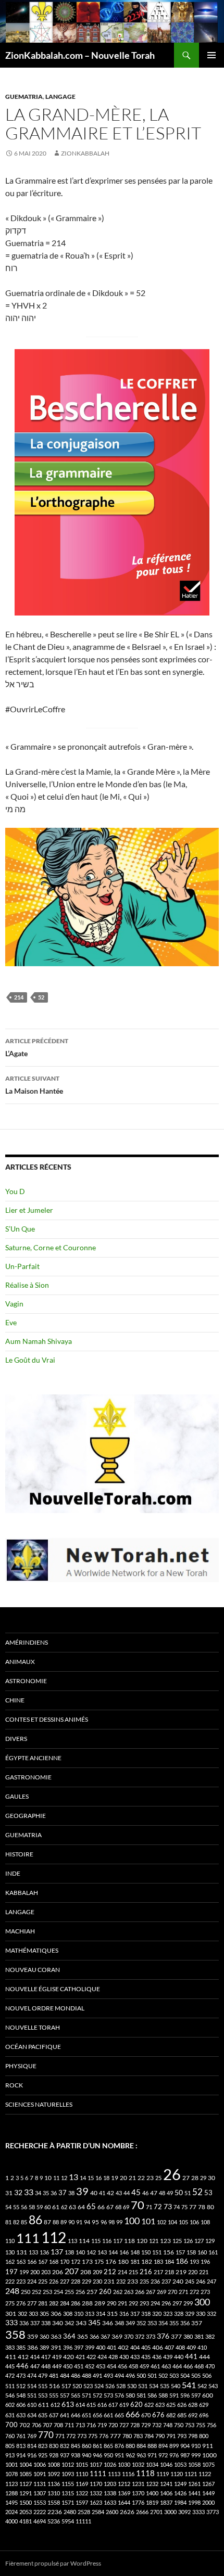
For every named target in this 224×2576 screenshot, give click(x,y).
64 (81, 2207)
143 (102, 2252)
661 (108, 2415)
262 (118, 2292)
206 (58, 2272)
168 (54, 2261)
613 (68, 2404)
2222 (40, 2512)
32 (18, 2193)
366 (94, 2336)
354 (163, 2323)
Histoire (19, 1854)
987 (185, 2455)
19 (115, 2178)
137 (57, 2252)
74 (177, 2207)
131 (22, 2252)
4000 (11, 2521)
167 (43, 2261)
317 (135, 2314)
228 (76, 2281)
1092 (54, 2474)
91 (79, 2222)
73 (168, 2206)
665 (119, 2415)
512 (21, 2386)
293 (144, 2303)
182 (147, 2261)
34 (38, 2193)
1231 (138, 2484)
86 (35, 2220)
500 (141, 2375)
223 (21, 2281)
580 (130, 2395)
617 (113, 2405)
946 (97, 2455)
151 (157, 2252)
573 (108, 2395)
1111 (98, 2474)
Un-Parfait (22, 1266)
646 (76, 2415)
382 (210, 2336)
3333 (198, 2512)
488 (86, 2375)
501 (152, 2375)
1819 (152, 2502)
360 (44, 2336)
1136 (54, 2484)
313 (90, 2314)
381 (199, 2336)
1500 (26, 2502)
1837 (166, 2502)
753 (190, 2425)
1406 (166, 2493)
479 (43, 2375)
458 (133, 2366)
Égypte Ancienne (33, 1758)
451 (79, 2366)
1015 (82, 2464)
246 (201, 2281)
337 (35, 2323)
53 (208, 2193)
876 (119, 2446)
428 (113, 2357)
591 (174, 2395)
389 (44, 2347)
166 (32, 2261)
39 (82, 2191)
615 (91, 2405)
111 (28, 2238)
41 (102, 2193)
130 (10, 2252)
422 (91, 2357)
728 (135, 2425)
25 (158, 2178)
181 (135, 2261)
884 (141, 2446)
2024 (11, 2512)
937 (65, 2455)
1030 (124, 2464)
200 (35, 2272)
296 (166, 2303)
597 (196, 2395)
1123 (11, 2484)
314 (101, 2314)
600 (208, 2395)
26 (172, 2174)
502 (163, 2375)
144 (113, 2252)
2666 (142, 2512)
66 (101, 2207)
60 (47, 2207)
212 (110, 2272)
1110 (82, 2474)
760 (10, 2436)
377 (176, 2336)
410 (202, 2347)
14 (83, 2178)
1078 (11, 2474)
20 (123, 2178)
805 (10, 2446)
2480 (70, 2512)
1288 (11, 2493)
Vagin (14, 1304)
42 (110, 2193)
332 (211, 2314)
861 (97, 2446)
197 (11, 2272)
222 (10, 2281)
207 (72, 2271)
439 (168, 2357)
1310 (54, 2493)
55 (16, 2207)
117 (118, 2241)
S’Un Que (20, 1229)
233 (133, 2281)
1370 (138, 2493)
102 (161, 2222)
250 (26, 2292)
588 (163, 2395)
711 (69, 2425)
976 (174, 2455)
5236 (54, 2521)
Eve (11, 1322)
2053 (26, 2512)
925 (43, 2455)
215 (133, 2272)
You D (15, 1191)
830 (54, 2446)
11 (56, 2178)
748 (168, 2425)
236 (155, 2281)
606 (21, 2405)
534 (154, 2386)
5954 (68, 2521)
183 (158, 2261)
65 (91, 2206)
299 (188, 2303)
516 (54, 2386)
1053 (180, 2464)
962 (130, 2455)
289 (100, 2303)
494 (119, 2375)
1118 (145, 2473)
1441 (194, 2493)
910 (196, 2446)
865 (108, 2446)
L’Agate (37, 1047)
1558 (54, 2502)
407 (169, 2347)
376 (163, 2336)
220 (193, 2272)
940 (86, 2455)
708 (58, 2425)
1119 (163, 2474)
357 (197, 2323)
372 (140, 2336)
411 (11, 2357)
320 (157, 2314)
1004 (26, 2464)
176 (111, 2261)
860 (86, 2446)
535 (165, 2386)
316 (124, 2314)
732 (157, 2425)
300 (202, 2302)
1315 (68, 2493)
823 (43, 2446)
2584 (98, 2512)
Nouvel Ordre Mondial (45, 2008)
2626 (127, 2512)
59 (40, 2207)
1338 (110, 2493)
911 (208, 2446)
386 (33, 2347)
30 (211, 2178)
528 (121, 2386)
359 (33, 2336)
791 (171, 2436)
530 (132, 2386)
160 (202, 2252)
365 (83, 2336)
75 (184, 2207)
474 (32, 2375)
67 (110, 2207)
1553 (40, 2502)
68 (118, 2207)
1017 (96, 2464)
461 (155, 2366)
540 (176, 2386)
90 (71, 2222)
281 (43, 2303)
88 (56, 2222)
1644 (124, 2502)
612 (55, 2405)
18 (106, 2178)
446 (22, 2366)
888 (152, 2446)
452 (90, 2366)
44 (127, 2193)
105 (183, 2222)
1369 (124, 2493)
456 (122, 2366)
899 (174, 2446)
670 (146, 2415)
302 (22, 2314)
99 (119, 2222)
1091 (40, 2474)
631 (10, 2415)
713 (80, 2425)
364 (69, 2336)
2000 (208, 2502)
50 (179, 2193)
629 (204, 2405)
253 (47, 2292)
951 (119, 2455)
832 (65, 2446)
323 (168, 2314)
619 (124, 2405)
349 (130, 2323)
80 (210, 2207)
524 (99, 2386)
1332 (96, 2493)
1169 (82, 2484)
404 (135, 2347)
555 (54, 2395)
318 (146, 2314)
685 (182, 2415)
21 (132, 2178)
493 (108, 2375)
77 (193, 2207)
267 (151, 2292)
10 (48, 2178)
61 (56, 2207)
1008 (54, 2464)
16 (98, 2178)
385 (21, 2347)
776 (104, 2436)
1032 (138, 2464)
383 (10, 2347)
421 (80, 2357)
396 (68, 2347)
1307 (40, 2493)
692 (193, 2415)
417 (46, 2357)
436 (157, 2357)
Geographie (26, 1816)
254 (58, 2292)
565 (76, 2395)
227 (65, 2281)
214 (19, 997)
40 (94, 2193)
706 (36, 2425)
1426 (180, 2493)
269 (161, 2292)
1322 (82, 2493)
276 (21, 2303)
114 (84, 2241)
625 (171, 2405)
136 (44, 2252)
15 (91, 2178)
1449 (208, 2493)
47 (154, 2193)
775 (93, 2436)
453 (101, 2366)
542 (202, 2386)
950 (108, 2455)
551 (32, 2395)
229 (86, 2281)
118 (129, 2241)
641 (65, 2415)
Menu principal (211, 55)
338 (46, 2323)
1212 (124, 2484)
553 (43, 2395)
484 (65, 2375)
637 (54, 2415)
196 (205, 2261)
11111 (83, 2521)
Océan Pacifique (33, 2047)
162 (10, 2261)
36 (54, 2193)
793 (182, 2436)
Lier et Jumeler (29, 1210)
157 (180, 2252)
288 (87, 2303)
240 (178, 2281)
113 (72, 2241)
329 (190, 2314)
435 (146, 2357)
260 (105, 2291)
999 (196, 2455)
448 (46, 2366)
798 (193, 2436)
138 (69, 2252)
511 (10, 2386)
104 (172, 2222)
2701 (156, 2512)
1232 (152, 2484)
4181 (26, 2521)
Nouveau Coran (33, 1970)
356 (185, 2323)
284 (65, 2303)
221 (204, 2272)
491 (97, 2375)
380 (188, 2336)
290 (111, 2303)
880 (130, 2446)
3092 (184, 2512)
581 (141, 2395)
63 (72, 2207)
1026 (110, 2464)
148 (135, 2252)
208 (86, 2272)
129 (210, 2241)
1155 (68, 2484)
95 (95, 2222)
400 (101, 2347)
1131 (40, 2484)
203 (46, 2272)
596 (185, 2395)
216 (146, 2272)
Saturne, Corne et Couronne (51, 1247)
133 (33, 2252)
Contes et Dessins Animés (47, 1719)
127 (199, 2241)
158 (191, 2252)
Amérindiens (27, 1642)
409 (191, 2347)
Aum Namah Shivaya (39, 1341)
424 (102, 2357)
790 (160, 2436)
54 (8, 2207)
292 (133, 2303)
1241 (166, 2484)
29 (203, 2178)
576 (119, 2395)
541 (189, 2385)
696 (204, 2415)
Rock (14, 2085)
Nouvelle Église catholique (53, 1989)
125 (177, 2241)
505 (196, 2375)
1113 (114, 2474)
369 (117, 2336)
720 (113, 2425)
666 (133, 2414)
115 (96, 2241)
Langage (60, 97)
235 (144, 2281)
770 (46, 2435)
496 (130, 2375)
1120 (177, 2474)
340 (58, 2323)
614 (80, 2405)
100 (132, 2221)
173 (87, 2261)
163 (21, 2261)
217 (158, 2272)
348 (119, 2323)
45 (136, 2192)
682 (171, 2415)
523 (88, 2386)
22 (141, 2178)
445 (10, 2366)
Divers (16, 1739)
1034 (152, 2464)
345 (94, 2322)
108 (205, 2222)
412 (23, 2357)
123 (165, 2241)
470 (210, 2366)
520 (77, 2386)
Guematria (24, 97)
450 (68, 2366)
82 (16, 2222)
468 (199, 2366)
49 (170, 2193)
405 (146, 2347)
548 (21, 2395)
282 (54, 2303)
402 (123, 2347)
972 (163, 2455)
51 (188, 2193)
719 (102, 2425)
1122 (205, 2474)
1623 (96, 2502)
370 (129, 2336)
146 (124, 2252)
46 (145, 2193)
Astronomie (26, 1681)
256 (80, 2292)
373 (151, 2336)
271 (183, 2292)
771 (60, 2436)
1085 (26, 2474)
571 (86, 2395)
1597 (82, 2502)
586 (152, 2395)
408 (180, 2347)
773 (82, 2436)
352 (141, 2323)
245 (190, 2281)
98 (111, 2222)
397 (79, 2347)
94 (87, 2222)
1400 (152, 2493)
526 (110, 2386)
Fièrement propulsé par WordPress (53, 2563)
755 (201, 2425)
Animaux (20, 1662)
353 (152, 2323)
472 (10, 2375)
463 (166, 2366)
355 (174, 2323)
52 (41, 997)
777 (115, 2436)
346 (108, 2323)
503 (174, 2375)
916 (32, 2455)
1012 (68, 2464)
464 (177, 2366)
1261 (194, 2484)
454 (111, 2366)
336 (24, 2323)
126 (188, 2241)
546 (10, 2395)
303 (33, 2314)
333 (11, 2322)
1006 (40, 2464)
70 (138, 2205)
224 (32, 2281)
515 (43, 2386)
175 (99, 2261)
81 (8, 2222)
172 (76, 2261)
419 (57, 2357)
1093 (68, 2474)
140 (80, 2252)
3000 (170, 2512)
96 (104, 2222)
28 (195, 2178)
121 (154, 2241)
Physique (21, 2066)
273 (205, 2292)
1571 (68, 2502)
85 (24, 2222)
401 (111, 2347)
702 (25, 2425)
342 (69, 2323)
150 (146, 2252)
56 (24, 2207)
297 (177, 2303)
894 (163, 2446)
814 (32, 2446)
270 (172, 2292)
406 (158, 2347)
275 (10, 2303)
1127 (26, 2484)
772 (71, 2436)
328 (179, 2314)
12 (64, 2178)
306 (56, 2314)
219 (181, 2272)
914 (21, 2455)
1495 (11, 2502)
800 (204, 2436)
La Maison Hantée (34, 1085)
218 (169, 2272)
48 (162, 2193)
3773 (213, 2512)
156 (169, 2252)
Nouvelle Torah (33, 2027)
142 (91, 2252)
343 (81, 2323)
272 (194, 2292)
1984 (180, 2502)
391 (56, 2347)
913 (10, 2455)
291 (122, 2303)
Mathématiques (32, 1950)
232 (121, 2281)
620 (136, 2405)
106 (194, 2222)
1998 (194, 2502)
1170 (96, 2484)
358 (15, 2334)
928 (54, 2455)
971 (152, 2455)
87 (47, 2222)
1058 (194, 2464)
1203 (110, 2484)
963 (141, 2455)
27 (186, 2178)
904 (185, 2446)
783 (138, 2436)
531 (143, 2386)
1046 (166, 2464)
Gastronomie (28, 1777)
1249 (180, 2484)
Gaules (17, 1796)
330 (201, 2314)
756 (211, 2425)
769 (32, 2436)
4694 (40, 2521)
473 (21, 2375)
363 (56, 2336)
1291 (26, 2493)
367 (105, 2336)
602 (10, 2405)
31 (9, 2193)
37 (63, 2193)
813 (21, 2446)
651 (86, 2415)
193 (194, 2261)
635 (43, 2415)
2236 (55, 2512)
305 (44, 2314)
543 (213, 2386)
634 (32, 2415)
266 (140, 2292)
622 (149, 2405)
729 (146, 2425)
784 (149, 2436)
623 (160, 2405)
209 (97, 2272)
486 (76, 2375)
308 (68, 2314)
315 (112, 2314)
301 (11, 2314)
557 (65, 2395)
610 (32, 2405)
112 (54, 2237)
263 (129, 2292)
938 (76, 2455)
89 (64, 2222)
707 (47, 2425)
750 (179, 2425)
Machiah (20, 1931)
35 (46, 2193)
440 (179, 2357)
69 (126, 2207)
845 (76, 2446)
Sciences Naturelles (39, 2104)
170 (65, 2261)
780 (127, 2436)
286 (76, 2303)
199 (24, 2272)
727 (124, 2425)
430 (124, 2357)
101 (148, 2221)
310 (79, 2314)
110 (10, 2241)
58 (32, 2207)
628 (193, 2405)
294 (155, 2303)
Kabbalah (22, 1893)
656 (97, 2415)
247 (211, 2281)
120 (142, 2241)
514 (32, 2386)
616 (102, 2405)
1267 (208, 2484)
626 (182, 2405)
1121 (191, 2474)
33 (29, 2192)
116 (107, 2241)
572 (97, 2395)
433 (135, 2357)
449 (57, 2366)
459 (144, 2366)
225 (43, 2281)
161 (213, 2252)
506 (207, 2375)
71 (149, 2207)
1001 (11, 2464)
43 (119, 2193)
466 (188, 2366)
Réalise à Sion (27, 1285)
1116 (128, 2474)
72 (158, 2207)
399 (90, 2347)
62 (64, 2207)
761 (21, 2436)
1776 (138, 2502)
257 (92, 2292)
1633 (110, 2502)
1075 (208, 2464)
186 (182, 2261)
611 (43, 2405)
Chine (15, 1700)
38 (71, 2193)
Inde (13, 1873)
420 (69, 2357)
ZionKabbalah (85, 153)
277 (32, 2303)
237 (166, 2281)
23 (150, 2178)
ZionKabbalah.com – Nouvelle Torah (80, 55)
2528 (84, 2512)
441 (191, 2356)
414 (35, 2357)
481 (54, 2375)
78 (202, 2207)
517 (66, 2386)
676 (158, 2415)
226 (54, 2281)
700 (11, 2425)
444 (204, 2357)
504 (185, 2375)
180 (123, 2261)
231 (109, 2281)
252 (36, 2292)
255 (69, 2292)
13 (73, 2177)
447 (35, 2366)
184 (169, 2261)
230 (97, 2281)
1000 (209, 2455)
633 (21, 2415)
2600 (112, 2512)
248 (12, 2291)
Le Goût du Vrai (30, 1360)
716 (91, 2425)
